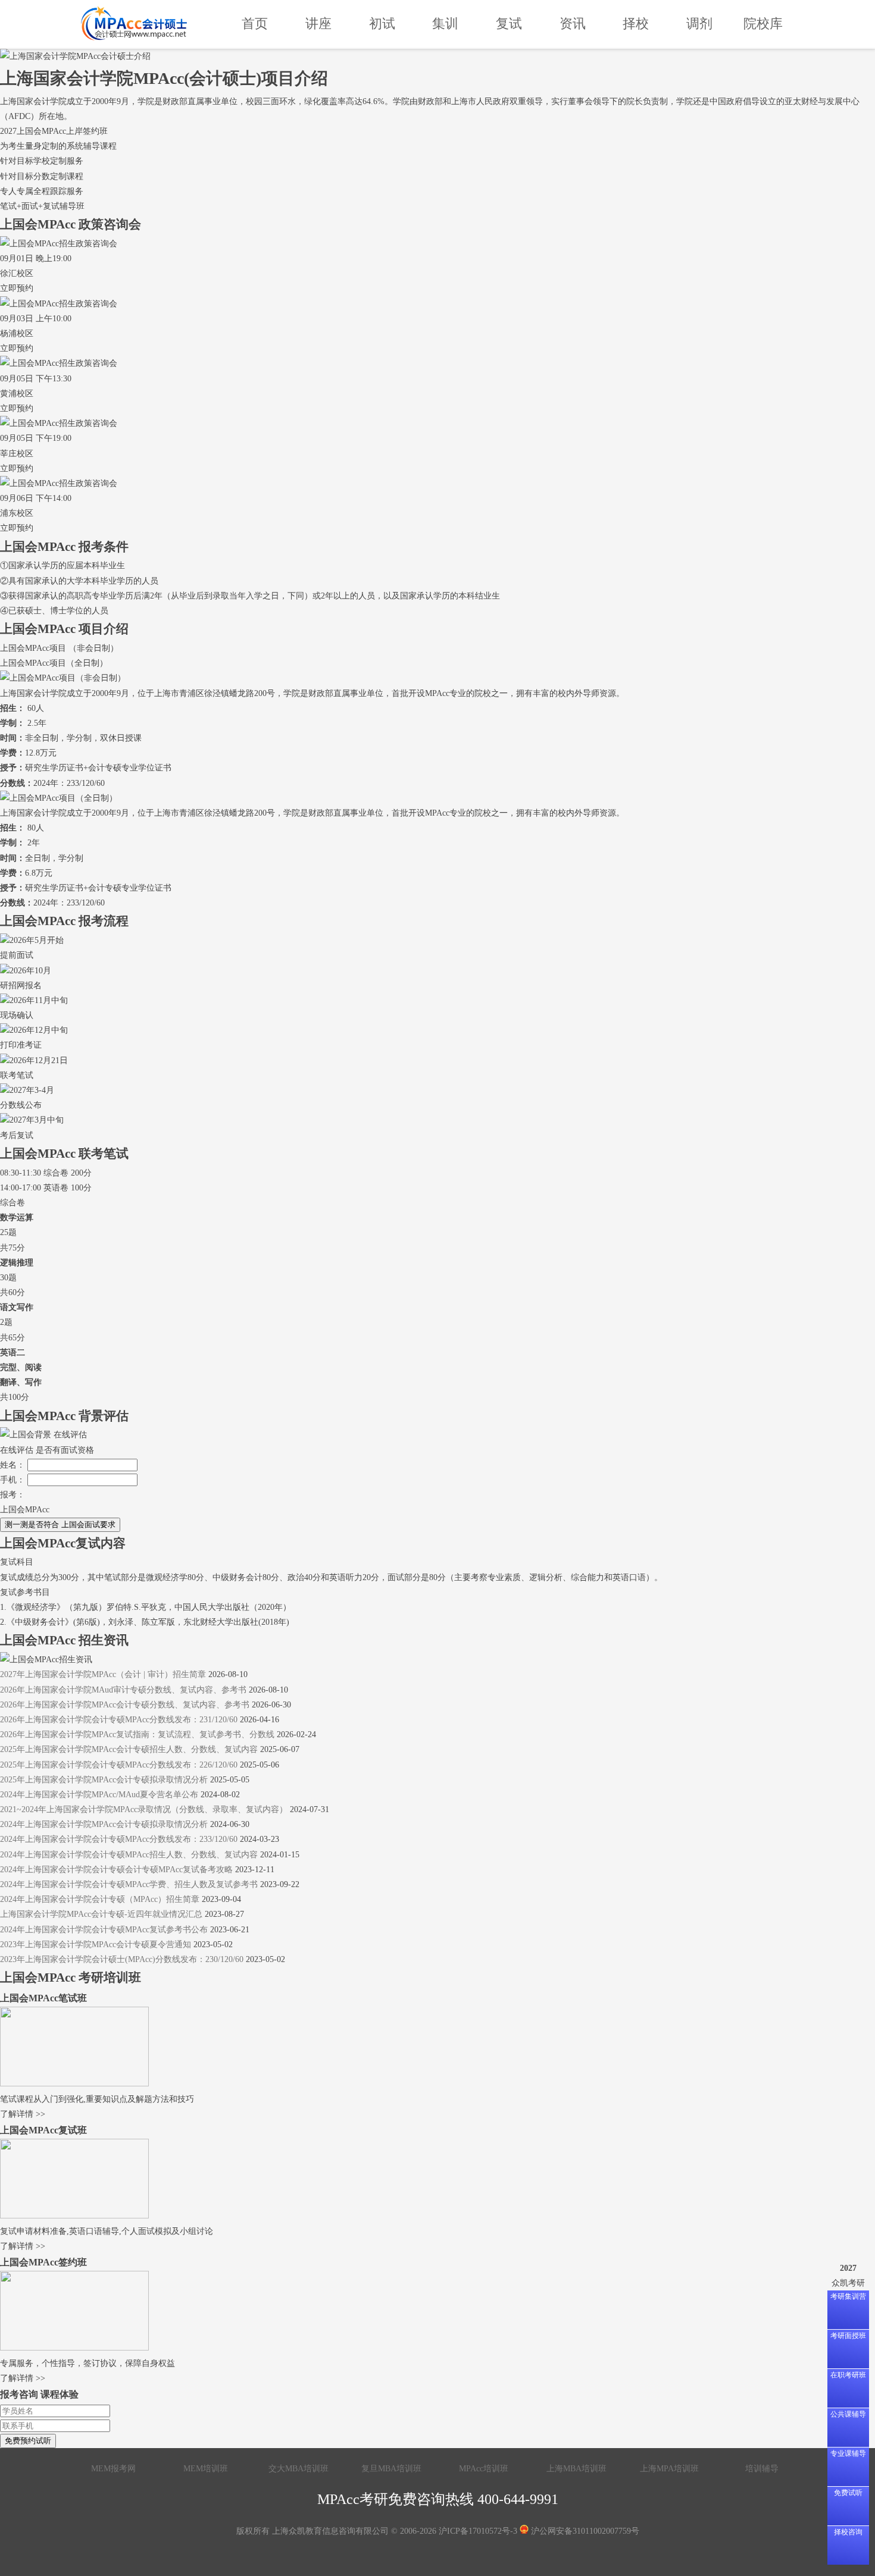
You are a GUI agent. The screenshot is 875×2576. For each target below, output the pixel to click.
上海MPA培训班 (669, 2469)
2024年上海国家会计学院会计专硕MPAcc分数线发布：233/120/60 (120, 1839)
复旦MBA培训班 (391, 2469)
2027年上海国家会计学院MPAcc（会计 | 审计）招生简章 (103, 1674)
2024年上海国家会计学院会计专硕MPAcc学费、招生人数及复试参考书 (129, 1884)
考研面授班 (848, 2336)
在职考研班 (848, 2375)
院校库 (763, 23)
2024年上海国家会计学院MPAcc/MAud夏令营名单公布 (99, 1795)
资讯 (573, 23)
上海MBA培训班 (576, 2469)
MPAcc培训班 (484, 2469)
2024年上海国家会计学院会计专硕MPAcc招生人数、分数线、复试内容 (129, 1855)
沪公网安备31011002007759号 (584, 2531)
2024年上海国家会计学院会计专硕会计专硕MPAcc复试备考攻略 (116, 1870)
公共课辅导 (848, 2414)
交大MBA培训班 (299, 2469)
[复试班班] (74, 2216)
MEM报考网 (113, 2469)
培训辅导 (762, 2469)
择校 (636, 23)
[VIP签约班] (74, 2348)
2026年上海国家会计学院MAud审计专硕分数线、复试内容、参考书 (123, 1690)
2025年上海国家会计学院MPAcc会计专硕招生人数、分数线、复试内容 (129, 1749)
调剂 (699, 23)
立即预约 (17, 288)
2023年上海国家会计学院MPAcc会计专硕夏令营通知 (96, 1944)
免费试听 (848, 2493)
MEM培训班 (206, 2469)
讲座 (318, 23)
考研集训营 (848, 2296)
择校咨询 (848, 2532)
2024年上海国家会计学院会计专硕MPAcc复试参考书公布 (104, 1930)
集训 (445, 23)
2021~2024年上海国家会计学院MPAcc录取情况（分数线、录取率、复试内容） (144, 1809)
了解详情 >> (23, 2114)
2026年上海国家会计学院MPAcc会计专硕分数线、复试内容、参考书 (125, 1705)
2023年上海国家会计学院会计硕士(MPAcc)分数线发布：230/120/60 (122, 1959)
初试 (382, 23)
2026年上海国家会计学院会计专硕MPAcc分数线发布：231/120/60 (119, 1720)
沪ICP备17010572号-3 (478, 2531)
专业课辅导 (848, 2453)
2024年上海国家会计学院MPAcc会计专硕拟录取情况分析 (104, 1824)
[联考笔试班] (74, 2084)
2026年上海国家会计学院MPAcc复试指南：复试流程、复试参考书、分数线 (137, 1734)
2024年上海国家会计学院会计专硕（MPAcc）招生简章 (100, 1899)
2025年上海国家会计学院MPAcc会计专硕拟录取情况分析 (104, 1780)
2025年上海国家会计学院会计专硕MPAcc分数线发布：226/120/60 (119, 1765)
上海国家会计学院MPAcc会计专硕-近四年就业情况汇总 (101, 1914)
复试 (509, 23)
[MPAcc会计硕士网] (134, 24)
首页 (255, 23)
